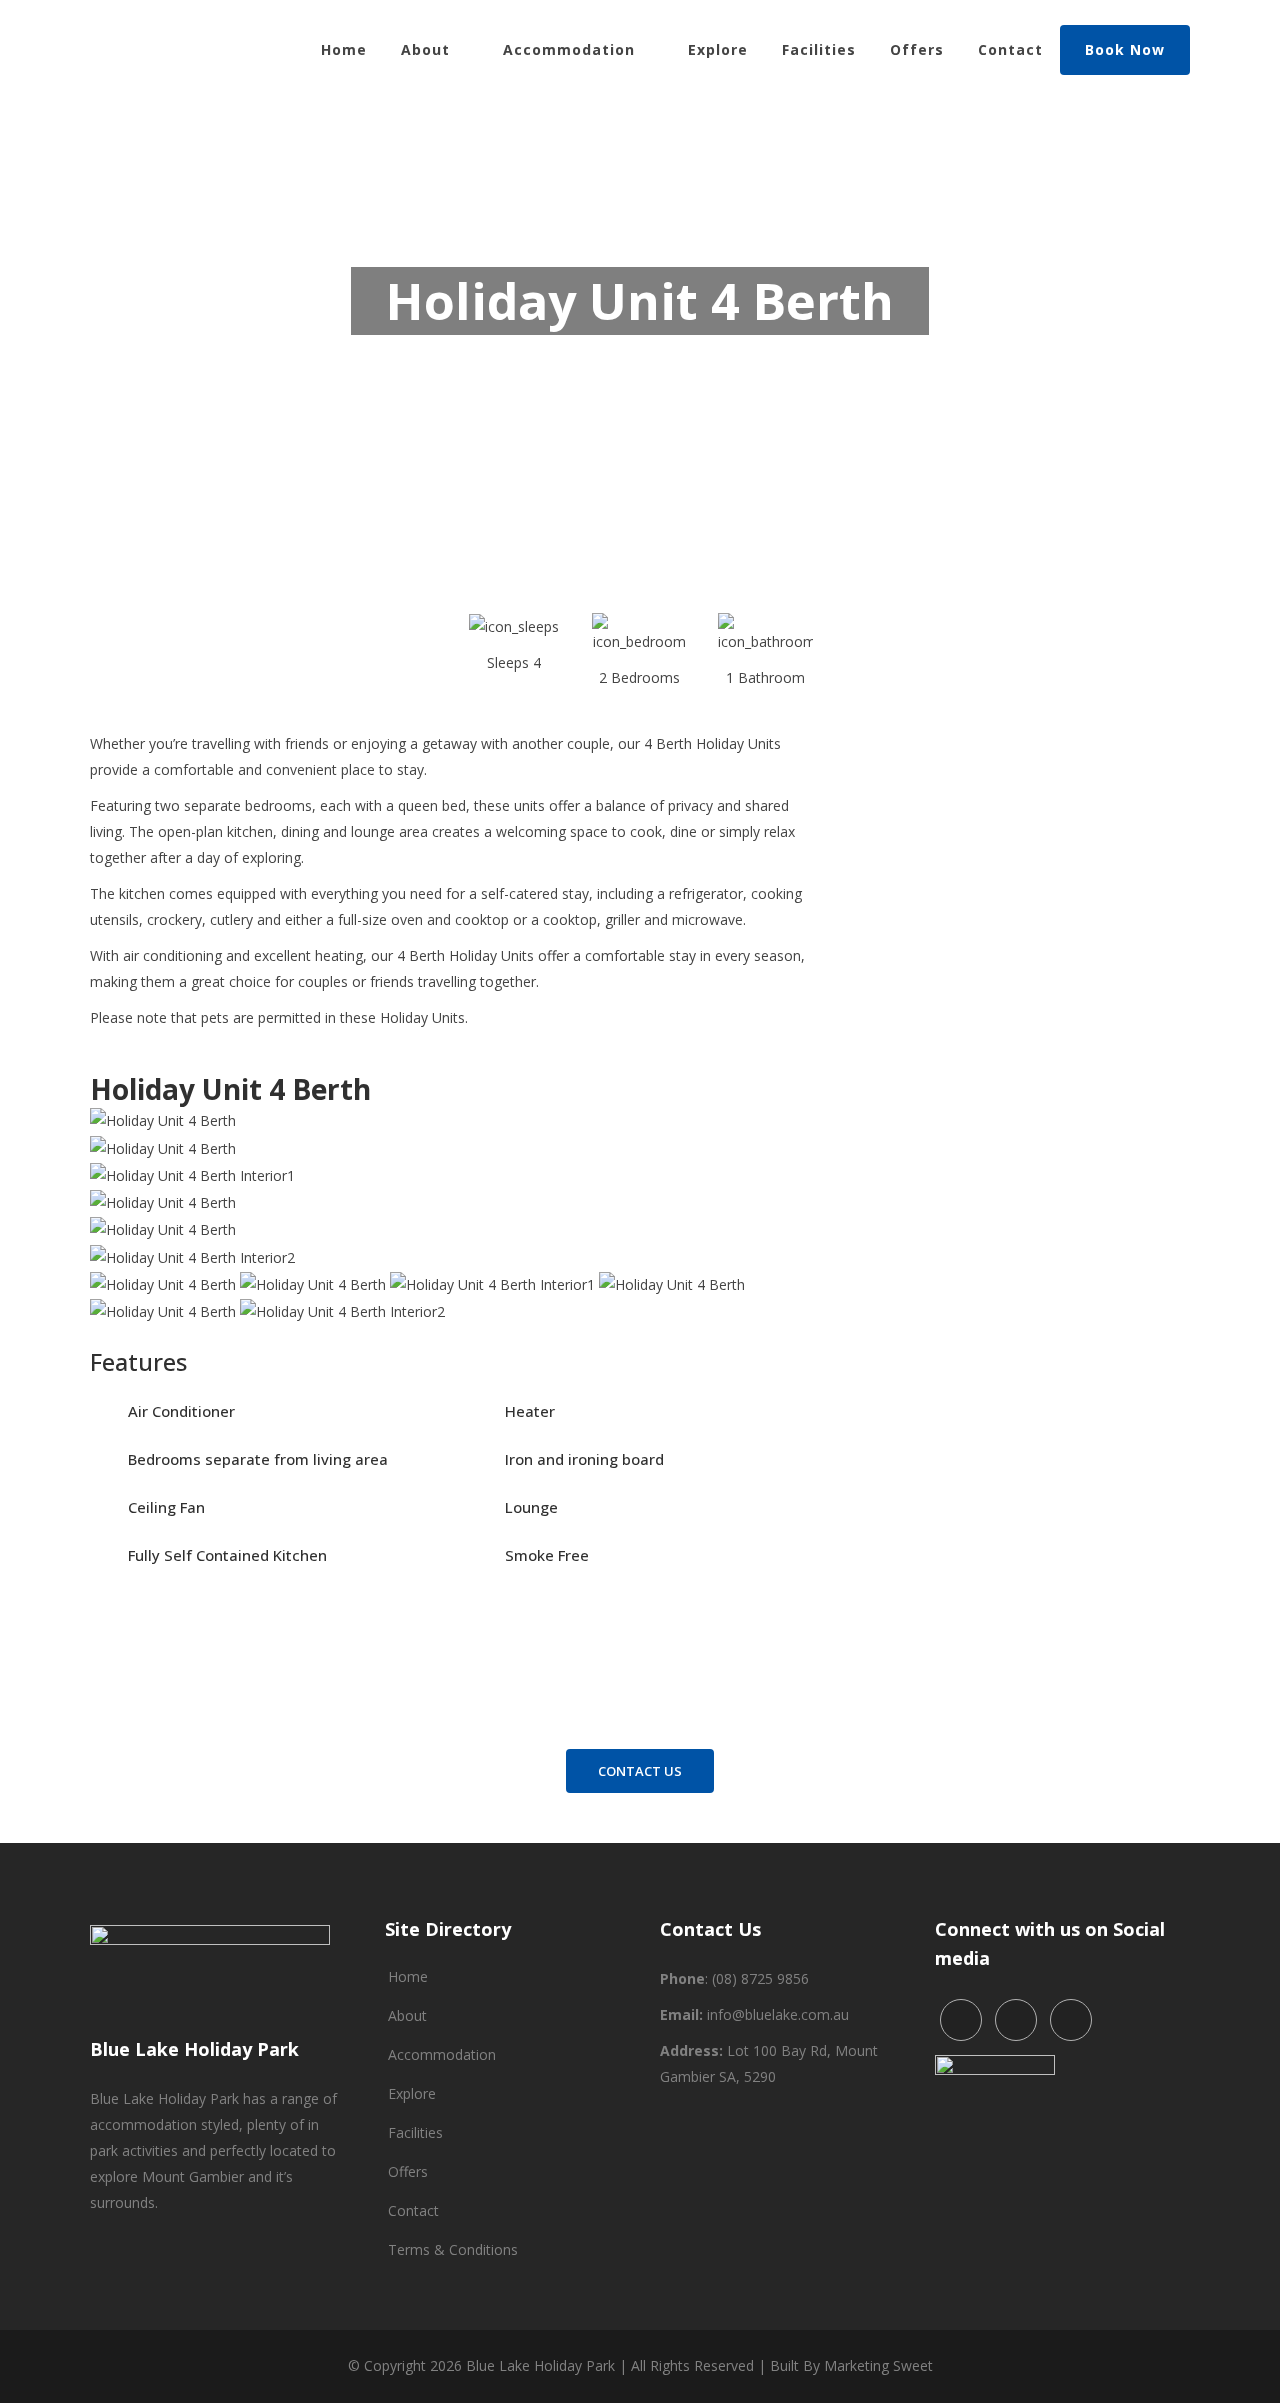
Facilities (415, 2132)
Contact (413, 2210)
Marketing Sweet (878, 2365)
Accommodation (442, 2054)
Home (408, 1976)
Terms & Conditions (453, 2249)
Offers (408, 2171)
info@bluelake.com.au (778, 2014)
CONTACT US (640, 1771)
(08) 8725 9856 (760, 1978)
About (407, 2015)
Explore (412, 2093)
